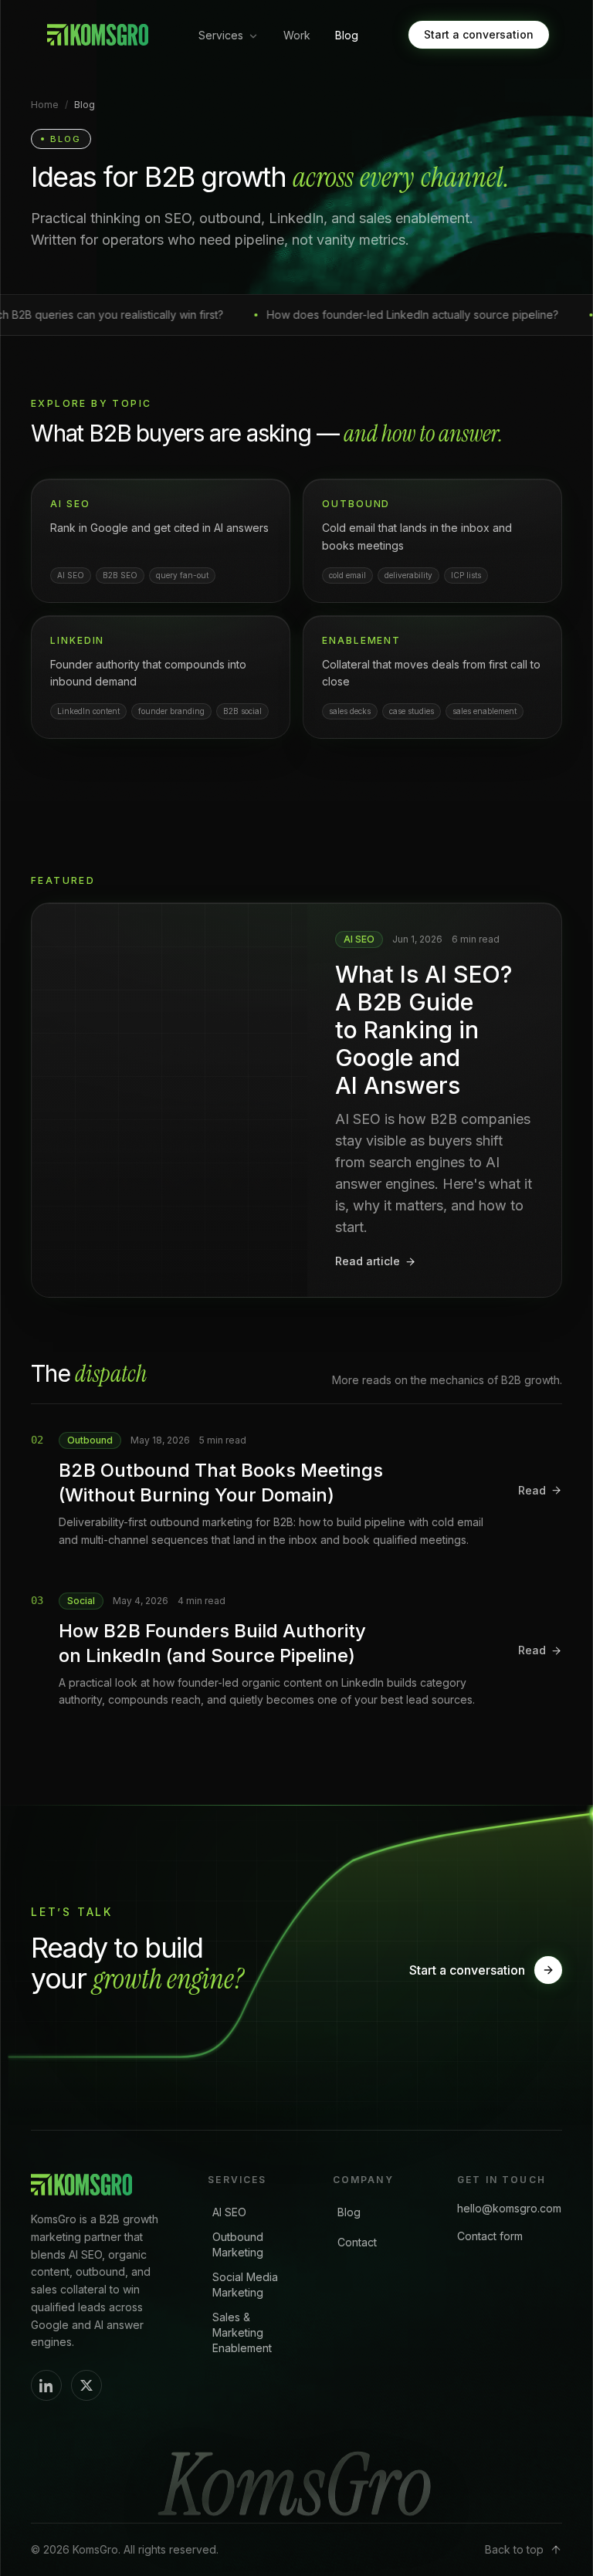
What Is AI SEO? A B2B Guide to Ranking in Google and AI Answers (424, 1030)
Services (221, 35)
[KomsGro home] (96, 35)
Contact (357, 2242)
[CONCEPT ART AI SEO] (169, 1100)
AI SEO (229, 2212)
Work (297, 35)
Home (45, 105)
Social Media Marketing (245, 2285)
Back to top (514, 2549)
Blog (347, 35)
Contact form (490, 2236)
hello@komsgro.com (509, 2208)
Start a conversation (479, 34)
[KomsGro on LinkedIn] (46, 2385)
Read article (368, 1261)
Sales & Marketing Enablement (242, 2332)
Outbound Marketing (238, 2244)
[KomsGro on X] (86, 2385)
